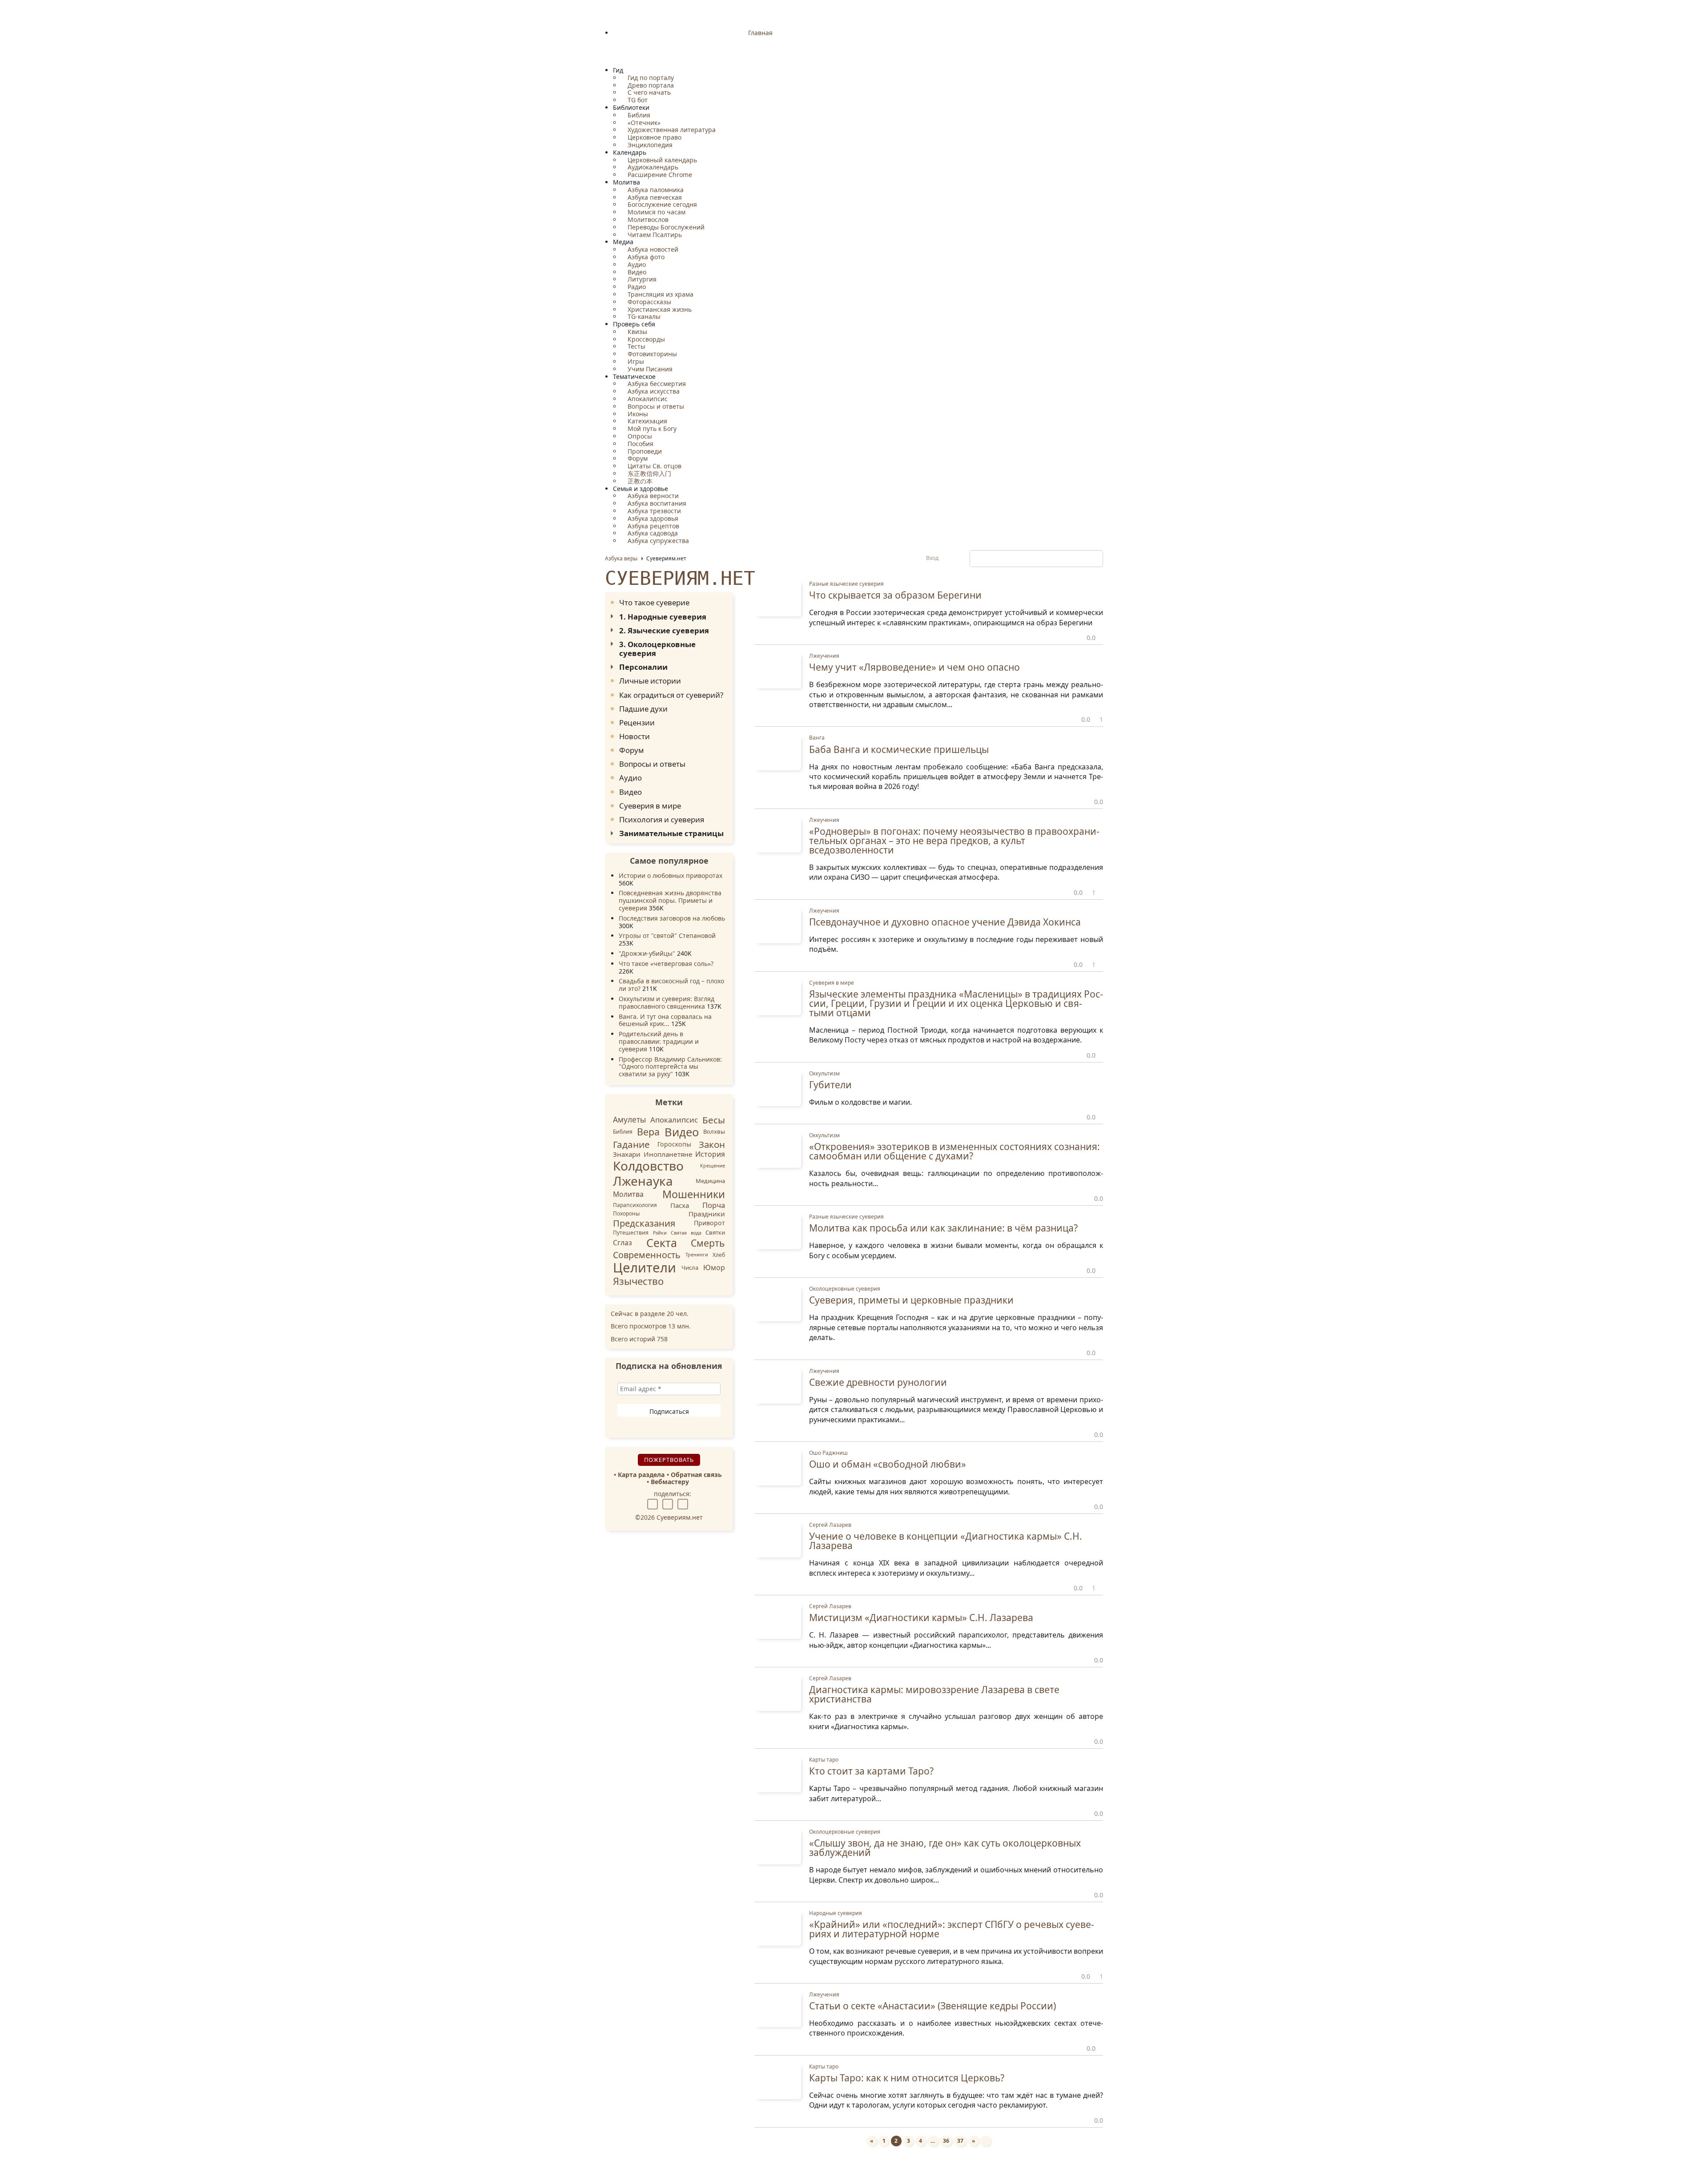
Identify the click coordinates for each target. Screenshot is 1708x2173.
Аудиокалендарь (652, 167)
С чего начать (648, 92)
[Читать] (823, 639)
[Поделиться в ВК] (654, 1503)
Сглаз (622, 1243)
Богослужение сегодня (661, 204)
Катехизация (647, 421)
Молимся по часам (656, 212)
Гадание (631, 1144)
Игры (635, 361)
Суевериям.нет (680, 578)
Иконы (637, 414)
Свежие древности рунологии (878, 1382)
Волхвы (714, 1132)
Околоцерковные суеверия (845, 1289)
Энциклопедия (649, 145)
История (710, 1154)
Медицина (710, 1180)
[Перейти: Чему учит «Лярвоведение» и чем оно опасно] (778, 670)
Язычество (638, 1281)
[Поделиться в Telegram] (684, 1503)
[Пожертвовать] (1118, 2144)
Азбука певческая (654, 197)
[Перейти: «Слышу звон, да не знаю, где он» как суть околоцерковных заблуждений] (778, 1846)
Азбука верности (652, 496)
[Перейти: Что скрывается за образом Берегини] (778, 598)
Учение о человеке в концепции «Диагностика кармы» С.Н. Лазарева (946, 1541)
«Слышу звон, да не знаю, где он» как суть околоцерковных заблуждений (945, 1848)
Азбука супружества (657, 541)
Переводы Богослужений (665, 227)
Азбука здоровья (652, 518)
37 (960, 2141)
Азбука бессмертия (656, 384)
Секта (662, 1243)
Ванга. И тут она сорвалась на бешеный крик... (665, 1020)
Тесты (636, 346)
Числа (690, 1268)
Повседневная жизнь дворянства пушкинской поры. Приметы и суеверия (670, 900)
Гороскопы (674, 1144)
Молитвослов (647, 219)
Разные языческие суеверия (846, 584)
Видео (636, 272)
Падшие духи (643, 709)
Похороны (626, 1213)
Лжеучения (824, 656)
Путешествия (631, 1233)
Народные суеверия (836, 1913)
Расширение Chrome (659, 175)
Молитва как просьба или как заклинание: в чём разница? (943, 1228)
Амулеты (629, 1120)
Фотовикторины (651, 354)
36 (946, 2141)
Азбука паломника (655, 190)
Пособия (640, 444)
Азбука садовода (652, 533)
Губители (830, 1085)
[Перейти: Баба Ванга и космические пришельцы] (778, 752)
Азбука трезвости (653, 511)
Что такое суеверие (654, 602)
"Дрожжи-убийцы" (647, 953)
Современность (647, 1255)
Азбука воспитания (656, 503)
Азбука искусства (653, 391)
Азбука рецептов (653, 526)
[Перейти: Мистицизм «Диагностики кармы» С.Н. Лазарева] (778, 1620)
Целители (645, 1268)
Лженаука (643, 1181)
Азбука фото (645, 257)
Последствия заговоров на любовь (672, 918)
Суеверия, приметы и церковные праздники (911, 1300)
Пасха (680, 1205)
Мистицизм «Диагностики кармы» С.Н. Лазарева (921, 1618)
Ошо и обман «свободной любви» (888, 1464)
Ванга (817, 738)
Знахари (627, 1154)
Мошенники (694, 1194)
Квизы (636, 332)
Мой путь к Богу (651, 429)
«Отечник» (643, 123)
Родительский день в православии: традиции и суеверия (659, 1041)
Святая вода (686, 1232)
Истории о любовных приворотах (671, 875)
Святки (715, 1232)
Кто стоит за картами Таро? (871, 1771)
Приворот (709, 1223)
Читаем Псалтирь (654, 235)
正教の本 (639, 481)
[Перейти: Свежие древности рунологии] (778, 1385)
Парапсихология (635, 1205)
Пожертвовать (669, 1460)
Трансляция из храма (660, 294)
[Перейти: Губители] (778, 1087)
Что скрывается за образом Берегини (895, 595)
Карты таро (824, 1760)
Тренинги (697, 1255)
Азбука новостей (652, 249)
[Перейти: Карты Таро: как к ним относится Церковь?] (778, 2081)
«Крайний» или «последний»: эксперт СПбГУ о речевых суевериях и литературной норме (952, 1929)
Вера (648, 1132)
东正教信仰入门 (649, 473)
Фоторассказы (649, 302)
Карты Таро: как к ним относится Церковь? (907, 2078)
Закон (712, 1144)
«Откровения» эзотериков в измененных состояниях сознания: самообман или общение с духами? (955, 1151)
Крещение (713, 1166)
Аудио (636, 264)
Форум (637, 458)
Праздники (707, 1214)
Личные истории (650, 681)
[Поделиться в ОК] (669, 1503)
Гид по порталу (650, 78)
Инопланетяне (668, 1154)
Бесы (714, 1120)
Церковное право (654, 137)
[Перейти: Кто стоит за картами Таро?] (778, 1774)
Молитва (628, 1194)
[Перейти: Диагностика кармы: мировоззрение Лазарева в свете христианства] (778, 1692)
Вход (933, 558)
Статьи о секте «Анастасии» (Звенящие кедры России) (933, 2006)
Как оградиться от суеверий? (671, 695)
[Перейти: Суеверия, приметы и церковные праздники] (778, 1303)
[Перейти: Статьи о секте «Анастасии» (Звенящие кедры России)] (778, 2009)
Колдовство (648, 1166)
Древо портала (650, 85)
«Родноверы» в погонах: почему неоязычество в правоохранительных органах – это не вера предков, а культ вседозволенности (954, 841)
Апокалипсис (647, 399)
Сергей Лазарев (830, 1525)
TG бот (637, 100)
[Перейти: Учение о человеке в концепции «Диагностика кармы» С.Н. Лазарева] (778, 1539)
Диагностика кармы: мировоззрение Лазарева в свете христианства (934, 1694)
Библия (638, 115)
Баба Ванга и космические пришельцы (899, 749)
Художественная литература (671, 130)
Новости (634, 736)
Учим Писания (649, 369)
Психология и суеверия (662, 819)
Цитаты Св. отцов (654, 466)
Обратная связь (696, 1475)
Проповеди (644, 451)
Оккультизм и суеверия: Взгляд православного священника (667, 1002)
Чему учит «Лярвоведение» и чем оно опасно (914, 667)
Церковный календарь (661, 160)
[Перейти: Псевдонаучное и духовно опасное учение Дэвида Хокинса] (778, 924)
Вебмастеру (670, 1482)
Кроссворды (645, 339)
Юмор (714, 1268)
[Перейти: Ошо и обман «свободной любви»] (778, 1467)
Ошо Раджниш (828, 1453)
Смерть (708, 1243)
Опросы (639, 436)
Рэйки (660, 1232)
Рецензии (637, 722)
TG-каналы (643, 316)
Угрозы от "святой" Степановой (667, 936)
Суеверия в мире (650, 806)
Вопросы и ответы (655, 406)
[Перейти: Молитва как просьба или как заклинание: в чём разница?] (778, 1231)
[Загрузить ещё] (986, 2141)
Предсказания (644, 1223)
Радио (636, 287)
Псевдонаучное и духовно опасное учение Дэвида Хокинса (945, 922)
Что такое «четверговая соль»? (666, 964)
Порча (714, 1205)
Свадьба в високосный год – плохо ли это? (671, 985)
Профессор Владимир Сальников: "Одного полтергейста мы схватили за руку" (670, 1067)
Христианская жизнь (659, 309)
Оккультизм (824, 1073)
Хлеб (719, 1254)
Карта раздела (641, 1475)
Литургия (641, 279)
